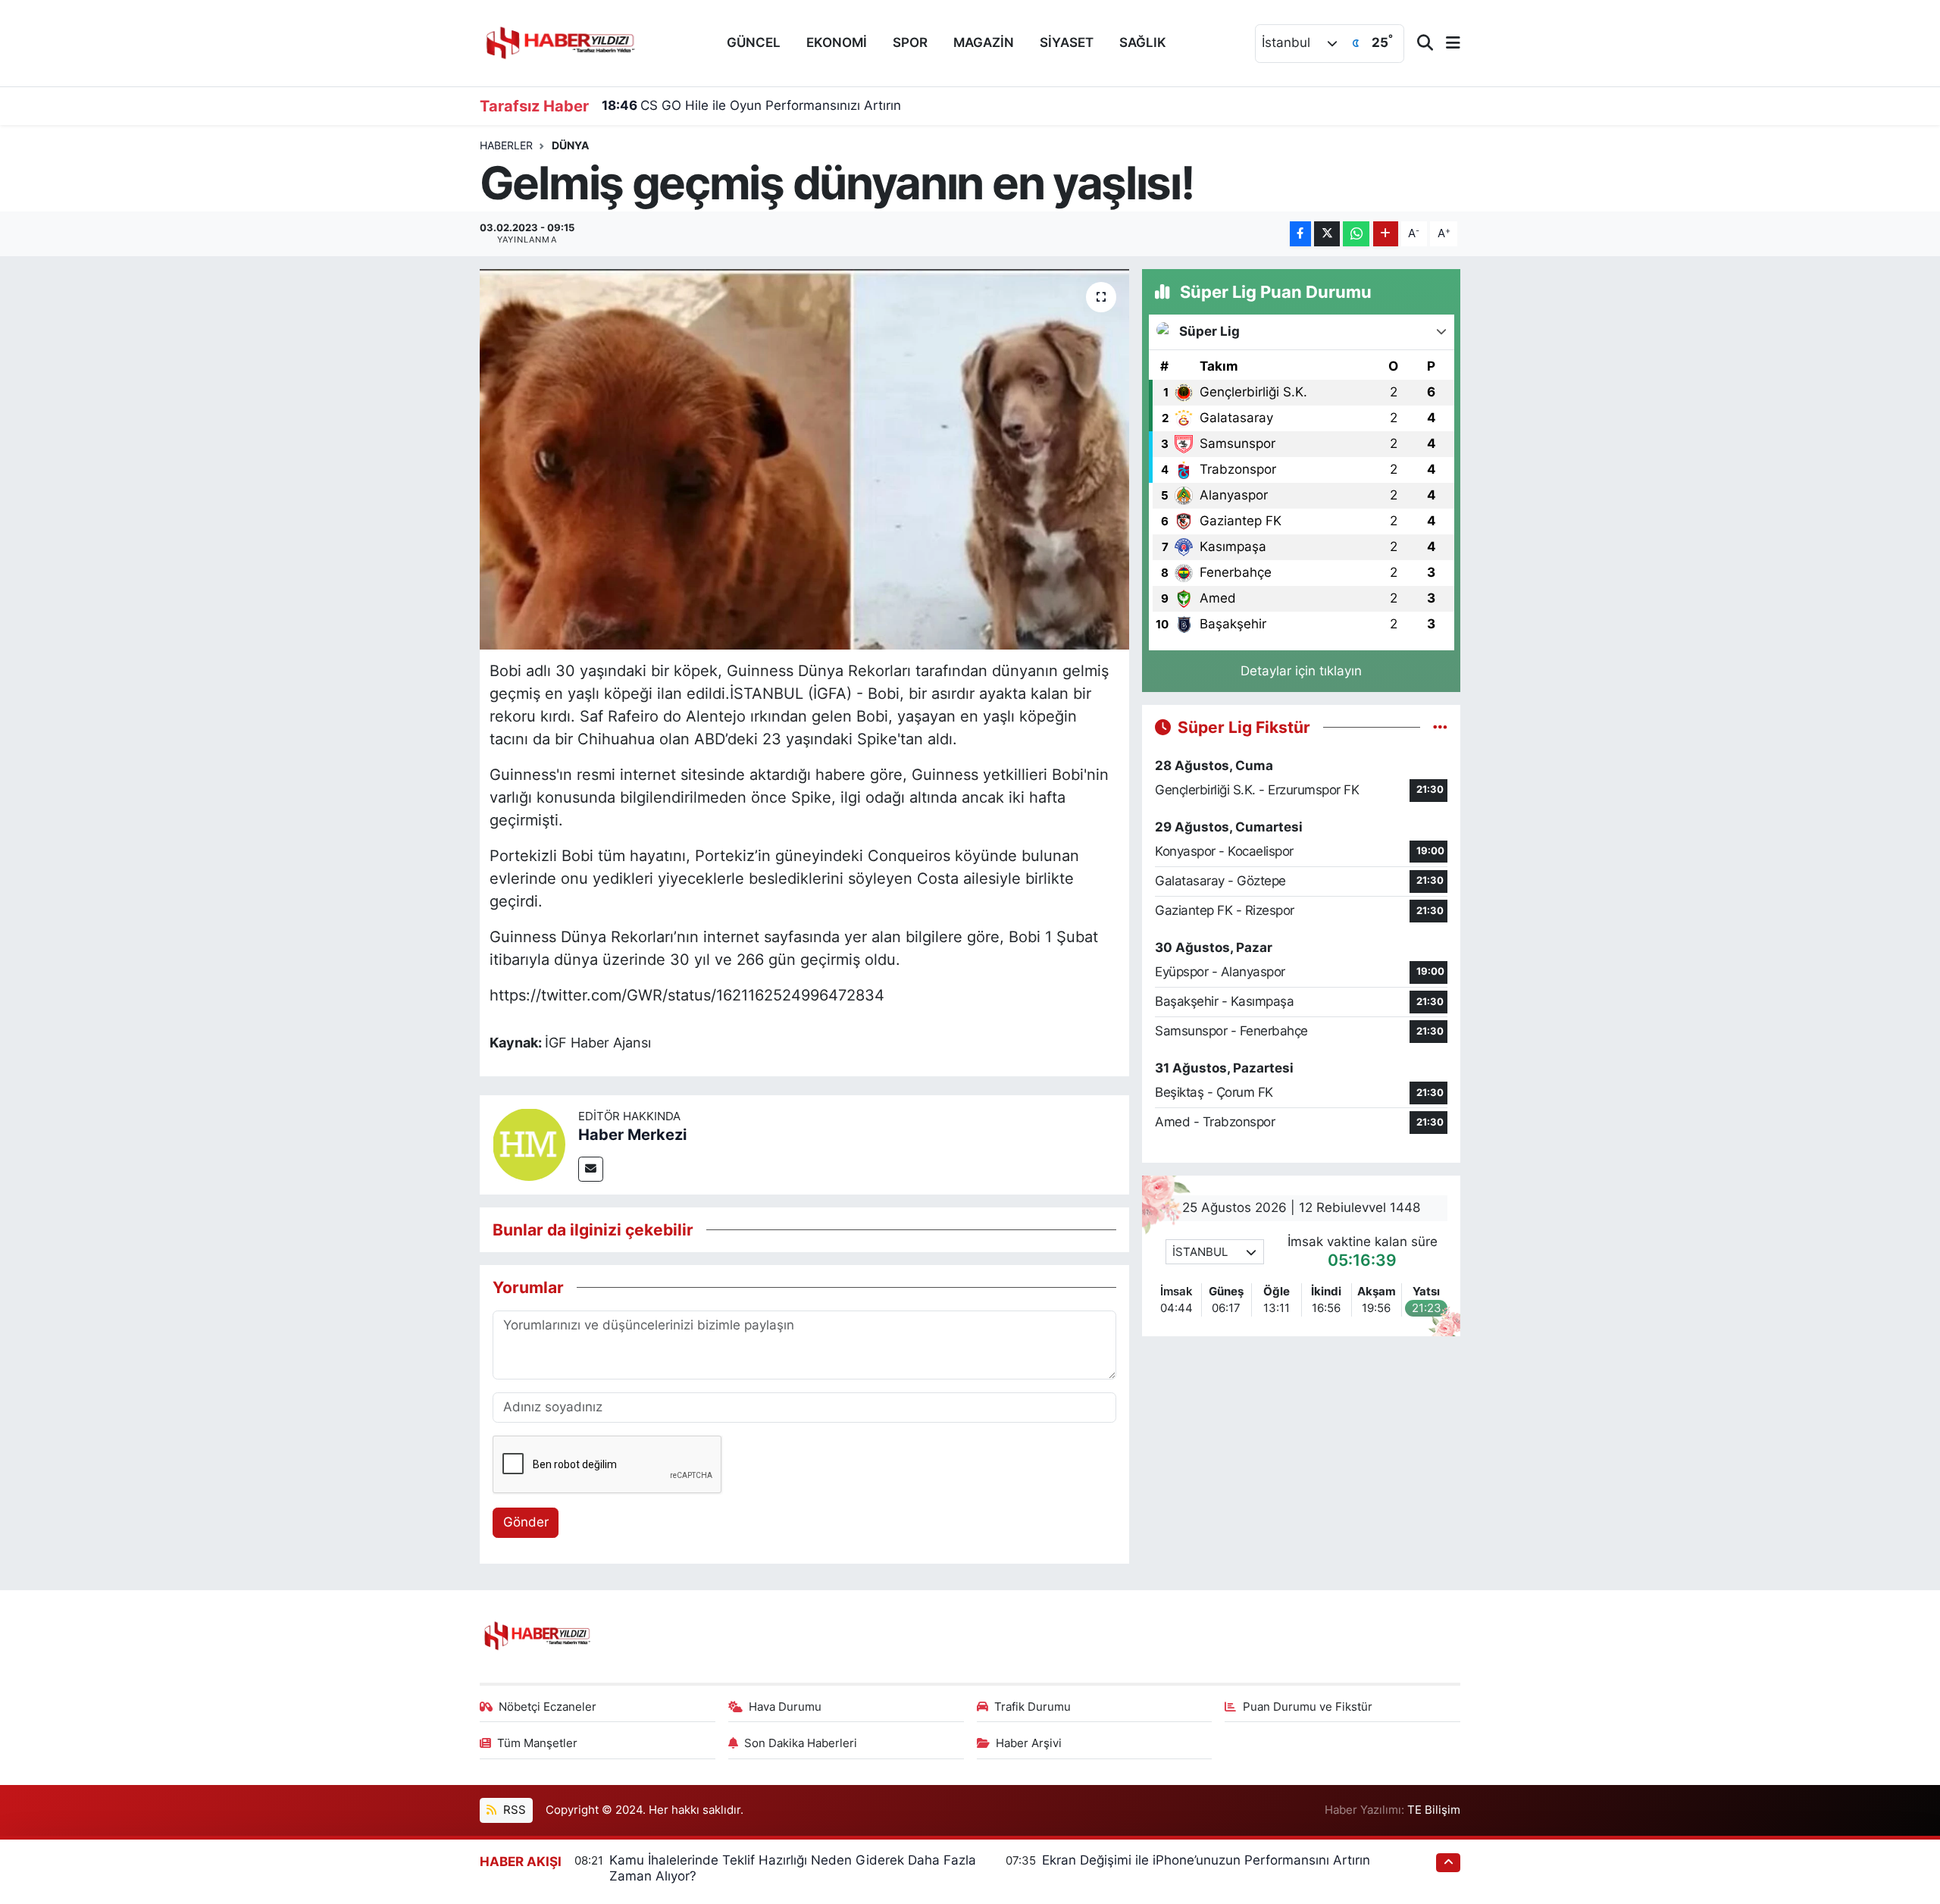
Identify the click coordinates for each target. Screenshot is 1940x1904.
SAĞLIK (1143, 42)
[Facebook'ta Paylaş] (1300, 234)
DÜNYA (570, 145)
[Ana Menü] (1447, 44)
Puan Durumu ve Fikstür (1308, 1707)
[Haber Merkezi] (529, 1144)
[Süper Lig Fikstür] (1440, 727)
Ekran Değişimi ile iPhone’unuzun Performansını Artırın (1206, 1860)
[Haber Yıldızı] (559, 41)
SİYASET (1067, 42)
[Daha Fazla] (1386, 234)
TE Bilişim (1434, 1810)
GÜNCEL (754, 42)
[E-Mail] (591, 1169)
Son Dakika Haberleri (801, 1743)
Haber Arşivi (1029, 1743)
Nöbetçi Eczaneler (548, 1707)
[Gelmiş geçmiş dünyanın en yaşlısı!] (804, 459)
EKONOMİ (837, 42)
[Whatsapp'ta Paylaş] (1356, 234)
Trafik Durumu (1033, 1707)
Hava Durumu (785, 1707)
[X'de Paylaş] (1327, 234)
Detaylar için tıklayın (1301, 671)
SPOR (910, 42)
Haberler (506, 145)
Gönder (526, 1522)
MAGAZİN (984, 42)
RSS (513, 1810)
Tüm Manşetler (537, 1743)
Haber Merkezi (632, 1135)
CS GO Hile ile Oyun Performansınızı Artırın (751, 105)
